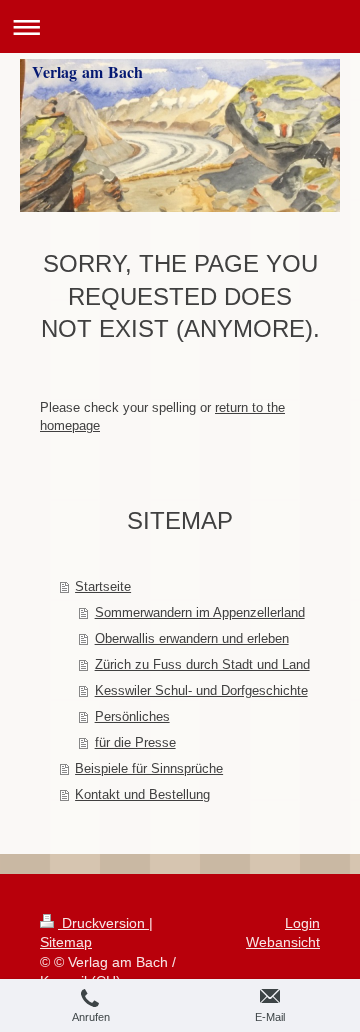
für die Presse (135, 742)
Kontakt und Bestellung (142, 794)
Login (302, 923)
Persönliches (132, 716)
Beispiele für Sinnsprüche (149, 768)
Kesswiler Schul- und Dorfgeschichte (201, 690)
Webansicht (283, 942)
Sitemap (66, 942)
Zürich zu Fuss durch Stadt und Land (202, 664)
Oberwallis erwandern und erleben (192, 638)
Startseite (103, 586)
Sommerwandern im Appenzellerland (200, 612)
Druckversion (103, 923)
